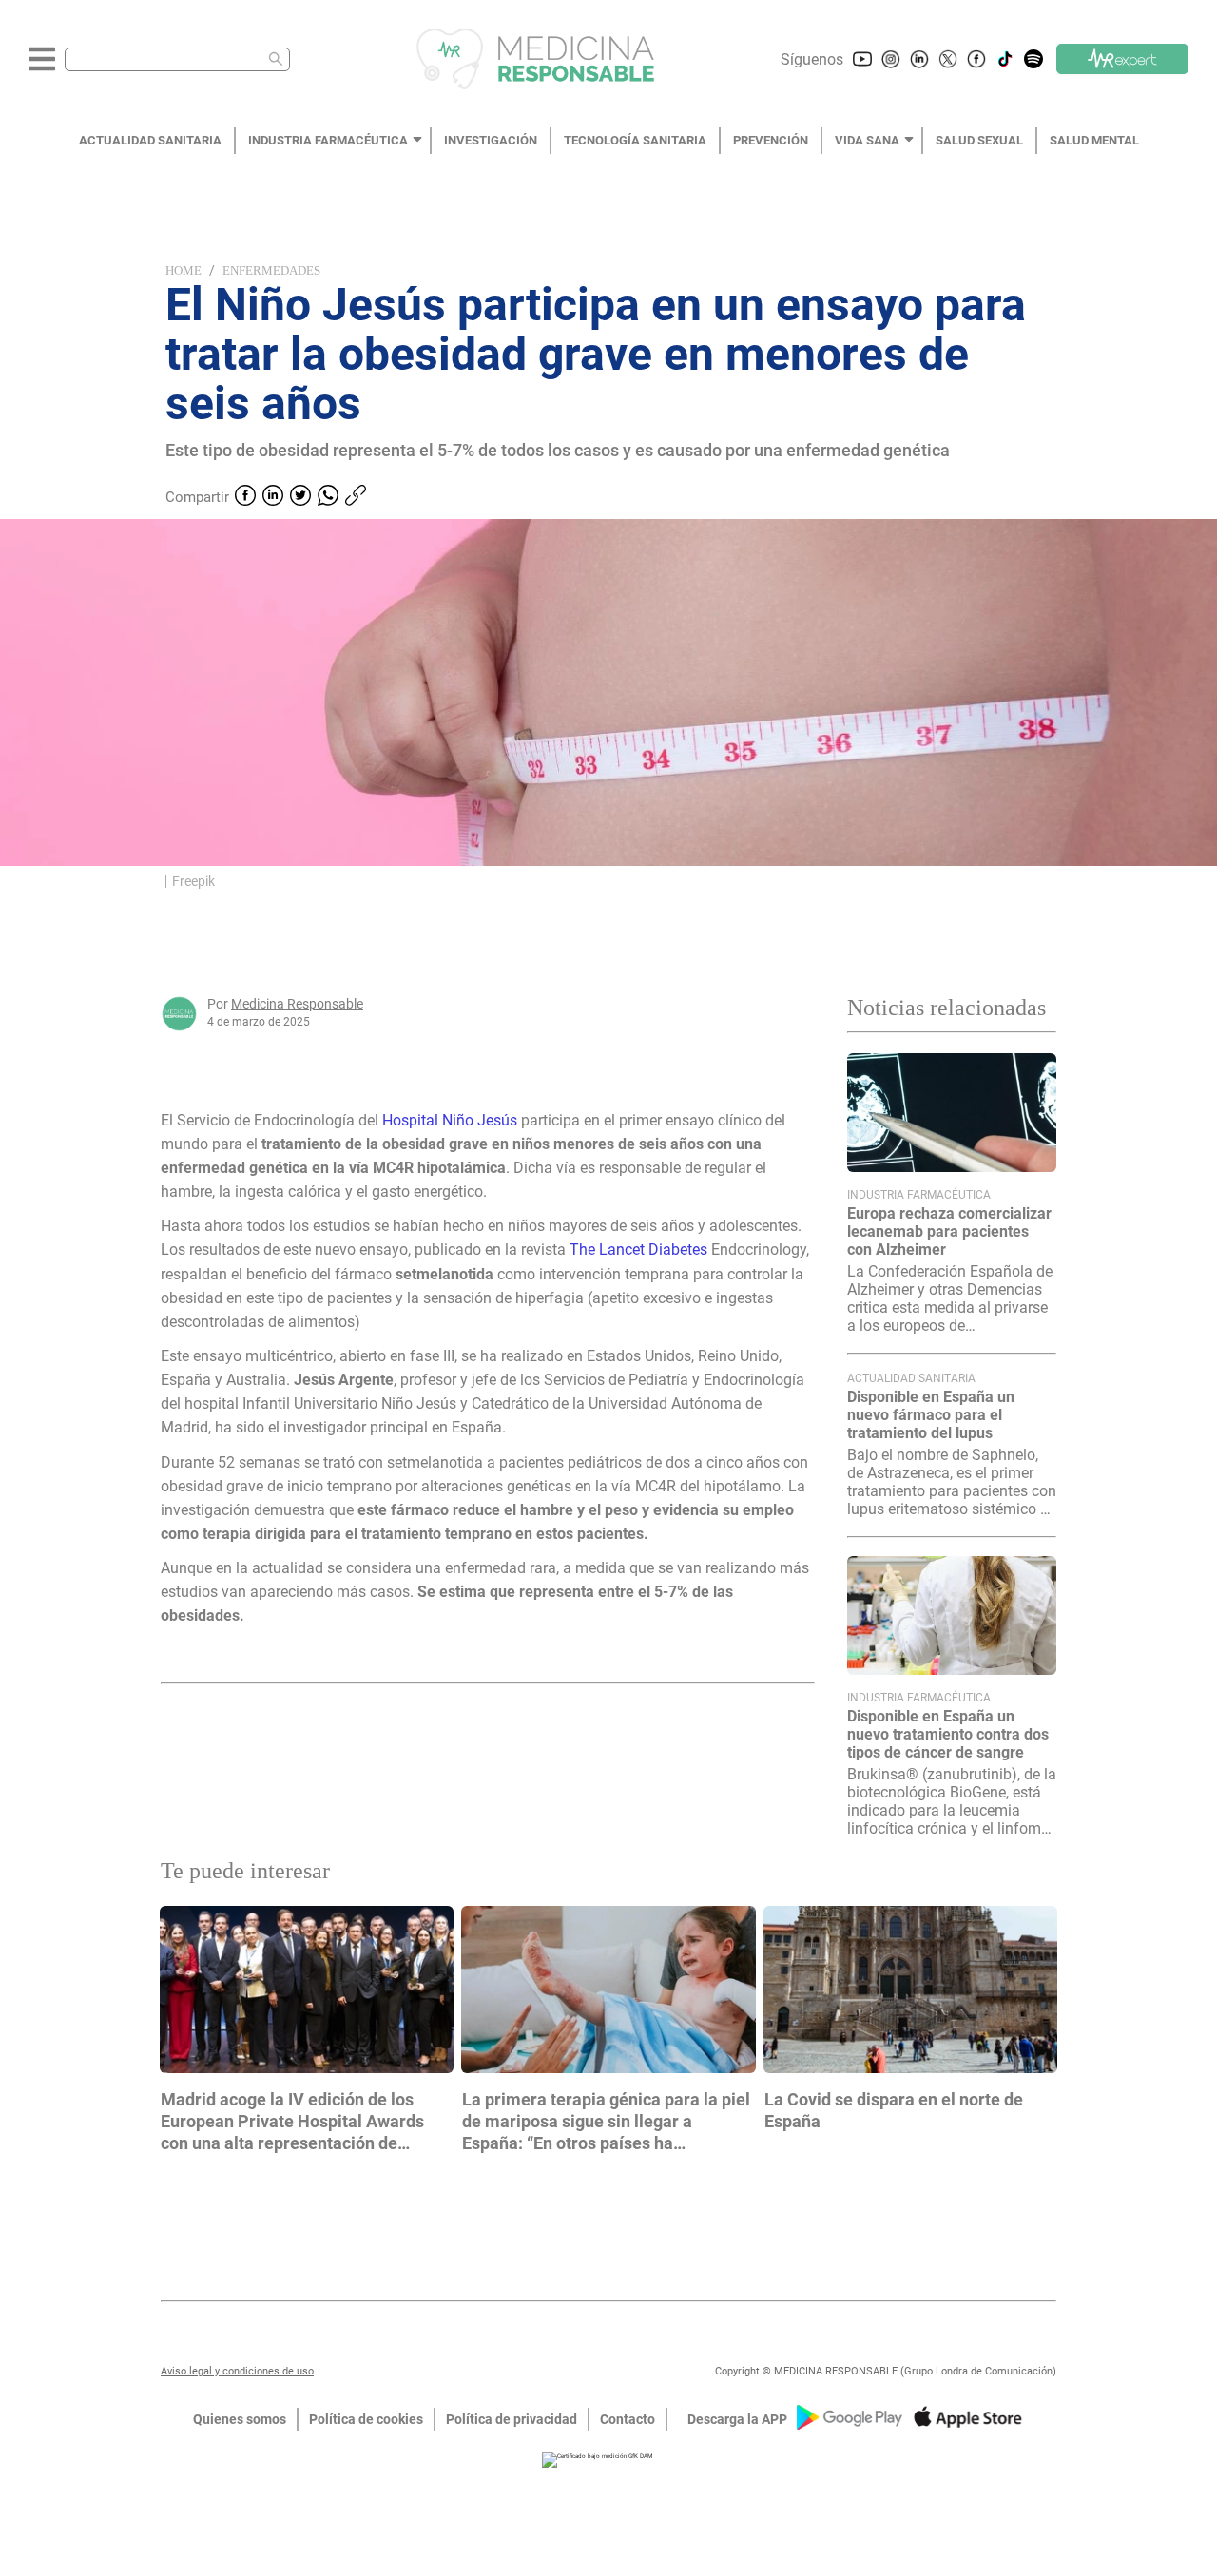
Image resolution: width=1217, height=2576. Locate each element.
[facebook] (245, 497)
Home (184, 270)
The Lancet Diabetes (637, 1250)
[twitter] (300, 497)
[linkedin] (273, 497)
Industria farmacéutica (919, 1195)
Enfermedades (271, 270)
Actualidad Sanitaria (911, 1378)
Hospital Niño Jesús (452, 1120)
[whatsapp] (328, 497)
